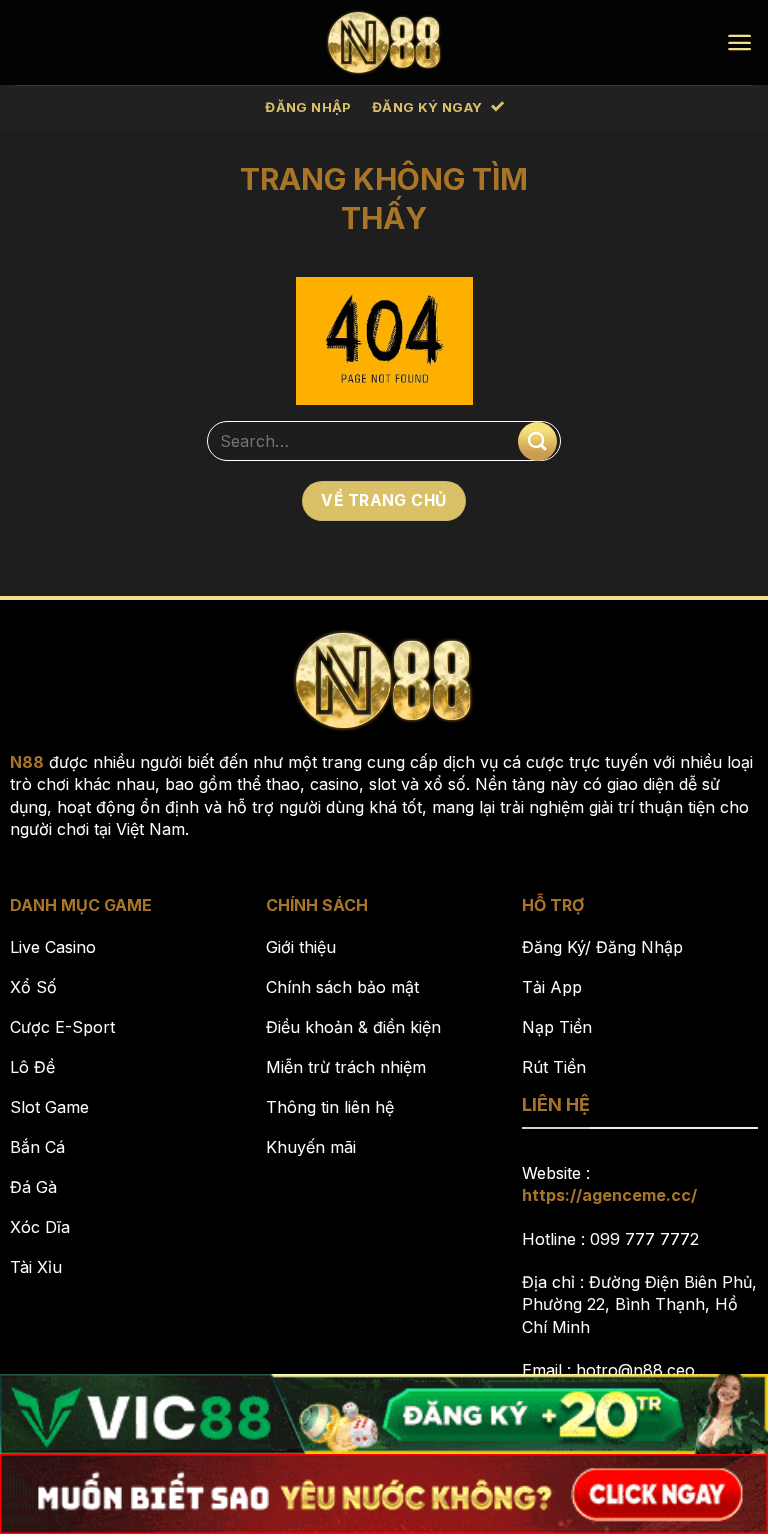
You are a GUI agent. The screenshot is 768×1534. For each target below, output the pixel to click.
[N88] (384, 42)
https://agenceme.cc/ (609, 1195)
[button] (739, 42)
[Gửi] (537, 441)
